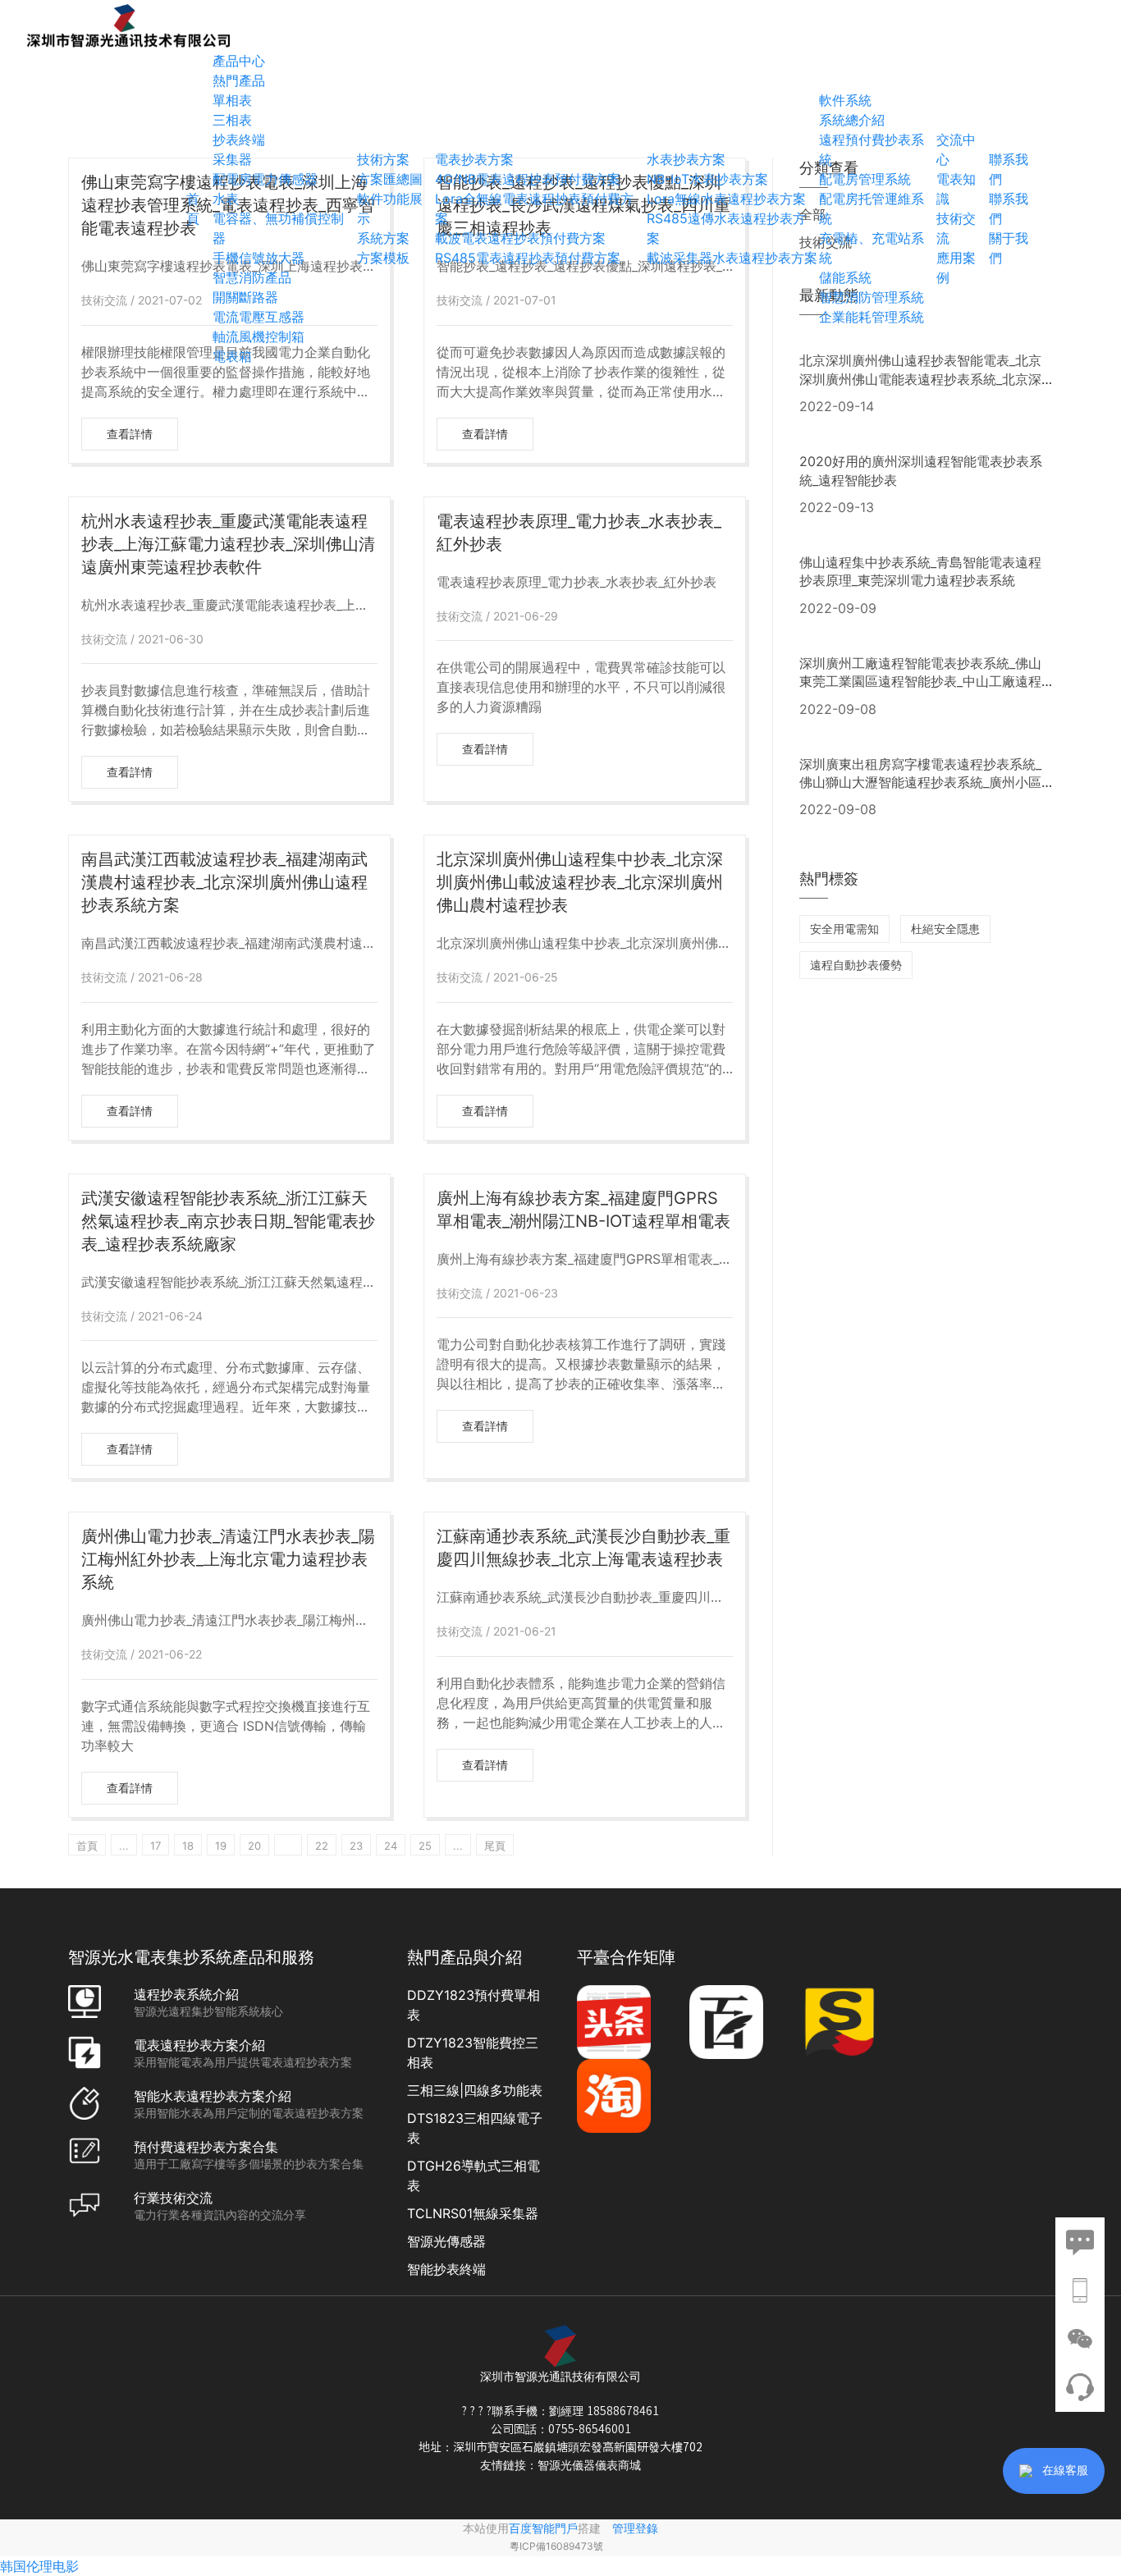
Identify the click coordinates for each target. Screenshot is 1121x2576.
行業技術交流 (173, 2198)
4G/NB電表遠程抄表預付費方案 (528, 179)
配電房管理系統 (865, 179)
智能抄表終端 (446, 2269)
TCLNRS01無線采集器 (473, 2213)
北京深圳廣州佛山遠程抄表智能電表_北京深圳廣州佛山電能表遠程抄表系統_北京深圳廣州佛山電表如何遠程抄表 (920, 379)
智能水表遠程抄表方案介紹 (213, 2096)
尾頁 (495, 1846)
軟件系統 (845, 100)
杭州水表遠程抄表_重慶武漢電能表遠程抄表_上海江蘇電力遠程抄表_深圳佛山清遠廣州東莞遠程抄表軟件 (228, 544)
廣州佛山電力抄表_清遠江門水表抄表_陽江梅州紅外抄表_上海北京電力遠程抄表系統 (228, 1559)
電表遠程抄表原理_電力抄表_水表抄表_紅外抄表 (579, 533)
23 (356, 1846)
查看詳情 (130, 434)
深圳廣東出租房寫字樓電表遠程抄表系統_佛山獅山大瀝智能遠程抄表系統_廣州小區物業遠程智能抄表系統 (920, 782)
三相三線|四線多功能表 (475, 2090)
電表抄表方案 (474, 159)
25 (425, 1846)
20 (254, 1846)
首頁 (87, 1846)
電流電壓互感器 (259, 317)
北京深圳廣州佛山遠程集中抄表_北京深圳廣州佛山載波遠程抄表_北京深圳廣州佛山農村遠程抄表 (580, 882)
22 (322, 1846)
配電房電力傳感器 (265, 179)
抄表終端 (239, 140)
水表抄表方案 (686, 159)
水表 (226, 199)
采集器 (232, 159)
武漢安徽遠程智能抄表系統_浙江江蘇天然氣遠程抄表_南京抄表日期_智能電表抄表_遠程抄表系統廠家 (228, 1221)
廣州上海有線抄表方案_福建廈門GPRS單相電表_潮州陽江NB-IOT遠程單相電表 (583, 1210)
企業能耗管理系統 (872, 317)
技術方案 (383, 159)
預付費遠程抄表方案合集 (206, 2147)
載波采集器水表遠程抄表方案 (732, 258)
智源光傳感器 (446, 2241)
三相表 (232, 120)
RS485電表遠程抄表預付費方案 (528, 258)
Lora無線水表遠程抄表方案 (726, 199)
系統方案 (383, 238)
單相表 (232, 100)
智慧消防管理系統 (872, 297)
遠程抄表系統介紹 (186, 1994)
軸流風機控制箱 (259, 336)
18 (188, 1846)
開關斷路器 (245, 297)
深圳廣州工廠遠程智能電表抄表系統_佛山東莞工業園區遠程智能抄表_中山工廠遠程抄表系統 (920, 682)
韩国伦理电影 (39, 2566)
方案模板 (383, 258)
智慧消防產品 (252, 277)
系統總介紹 (852, 120)
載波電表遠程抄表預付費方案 (520, 238)
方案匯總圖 (390, 179)
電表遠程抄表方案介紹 (199, 2045)
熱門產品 (239, 80)
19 (221, 1846)
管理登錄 (635, 2528)
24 (391, 1846)
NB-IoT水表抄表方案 (707, 179)
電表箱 (232, 356)
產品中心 (239, 61)
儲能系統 (845, 277)
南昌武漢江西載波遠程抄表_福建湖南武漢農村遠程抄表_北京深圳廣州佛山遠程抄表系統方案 (224, 882)
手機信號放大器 (259, 258)
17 (156, 1846)
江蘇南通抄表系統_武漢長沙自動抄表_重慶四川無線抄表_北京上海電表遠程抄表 (583, 1548)
